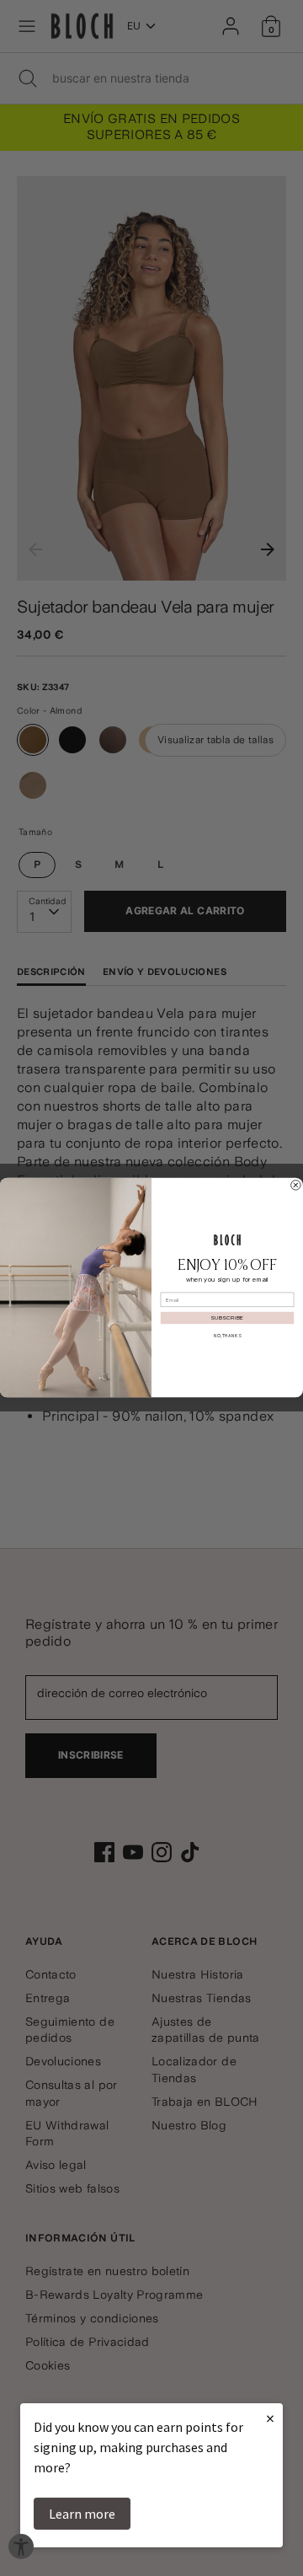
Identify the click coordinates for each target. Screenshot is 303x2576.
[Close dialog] (296, 1186)
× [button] (270, 2418)
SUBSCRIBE (227, 1319)
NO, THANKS (227, 1336)
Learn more (82, 2514)
